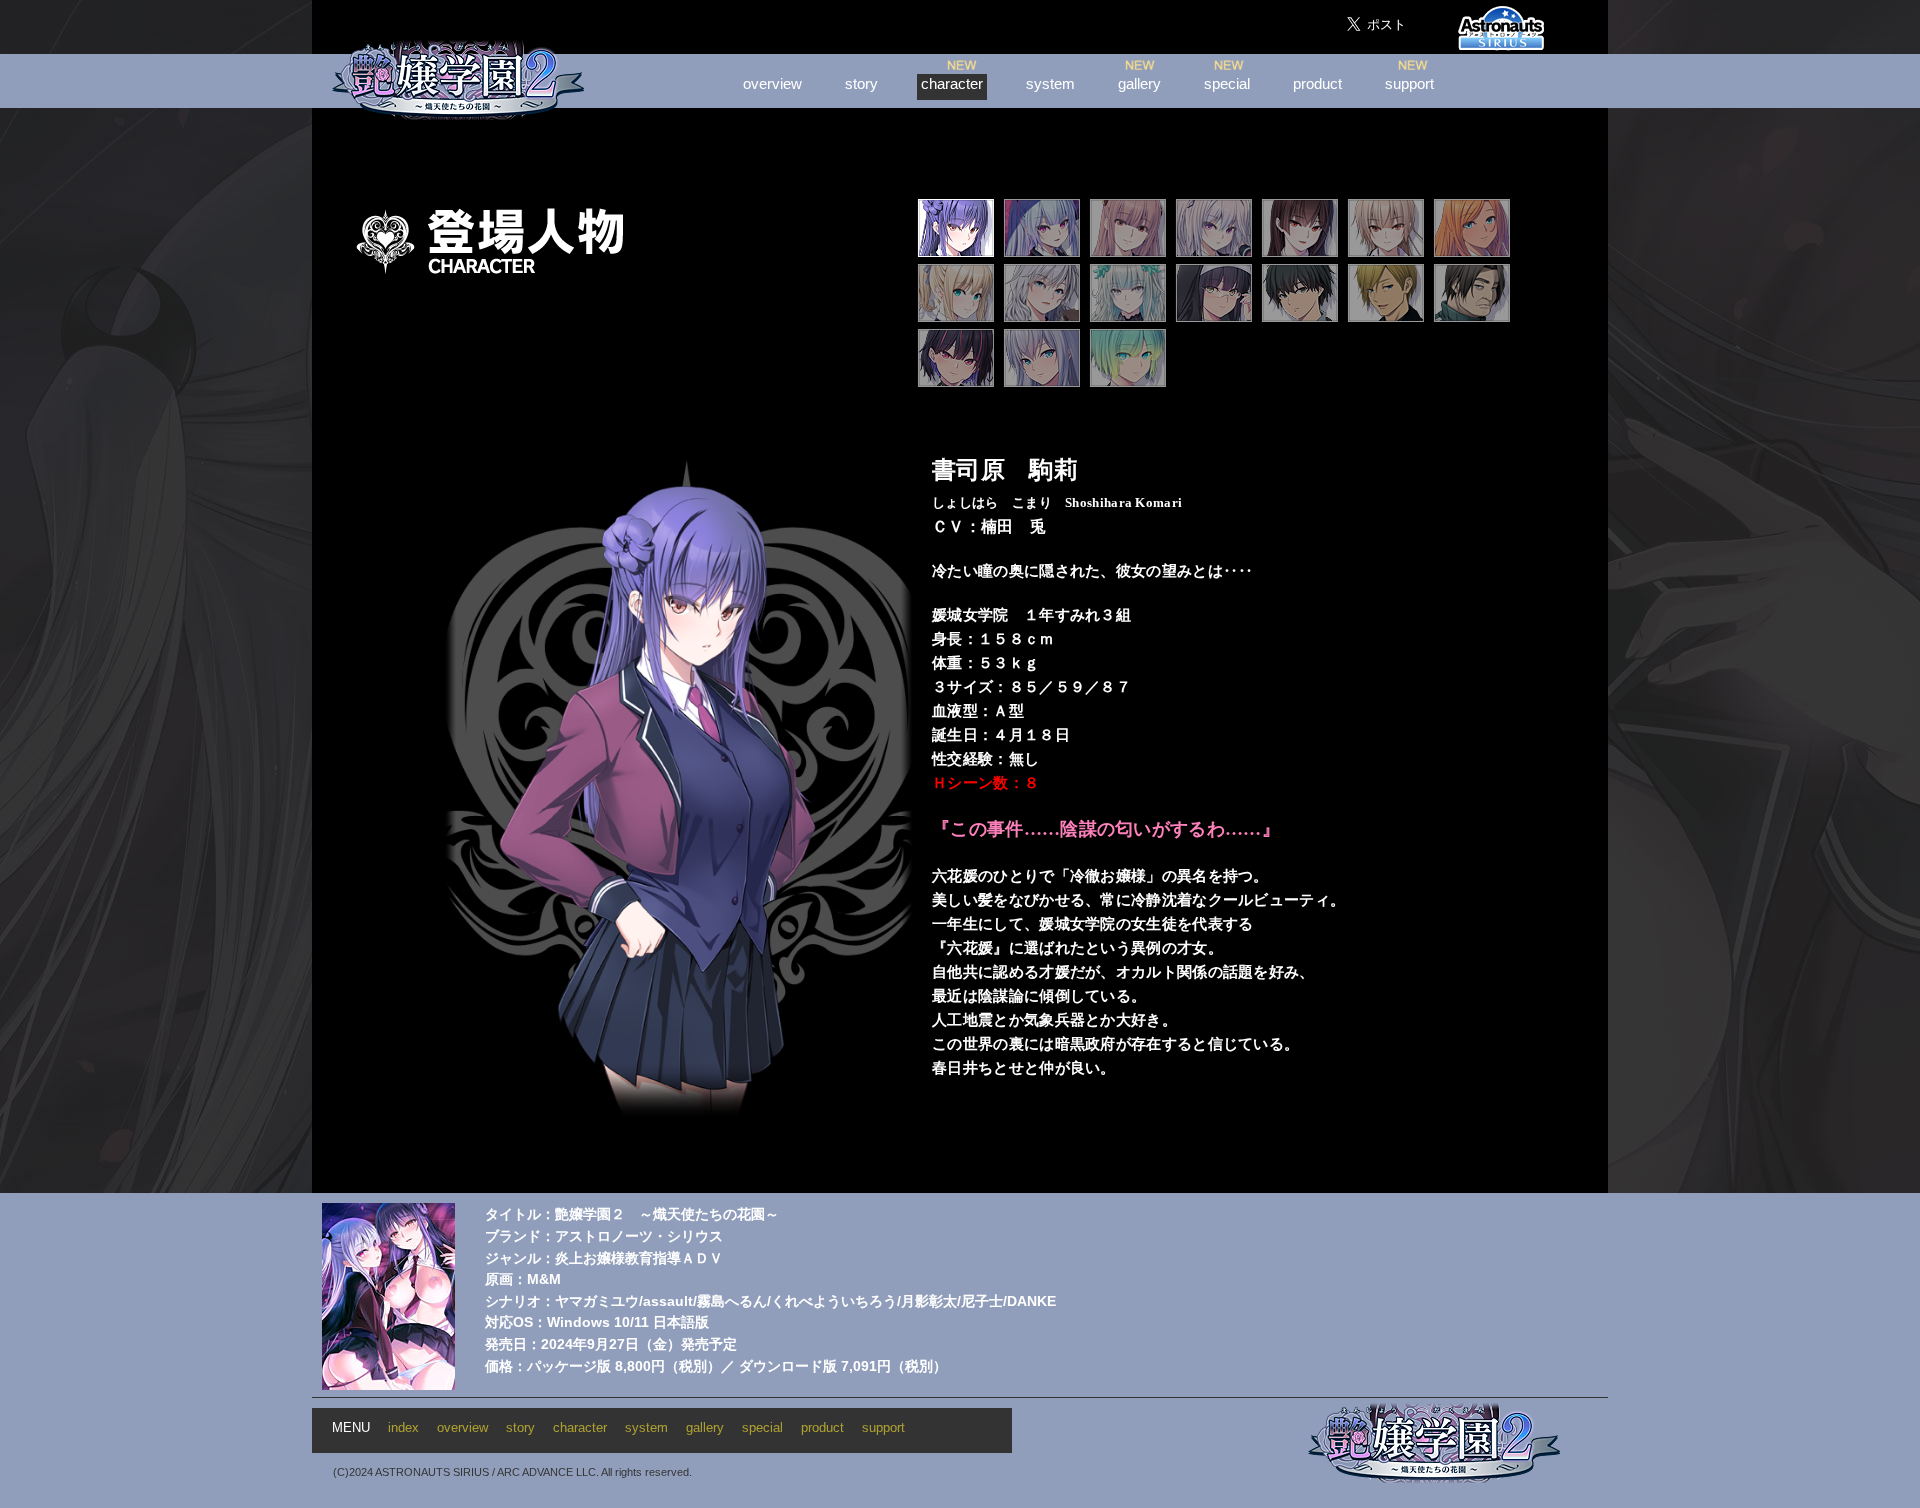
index (403, 1427)
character (952, 84)
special (1227, 84)
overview (772, 84)
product (1317, 84)
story (861, 84)
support (1409, 84)
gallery (1139, 84)
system (1050, 84)
